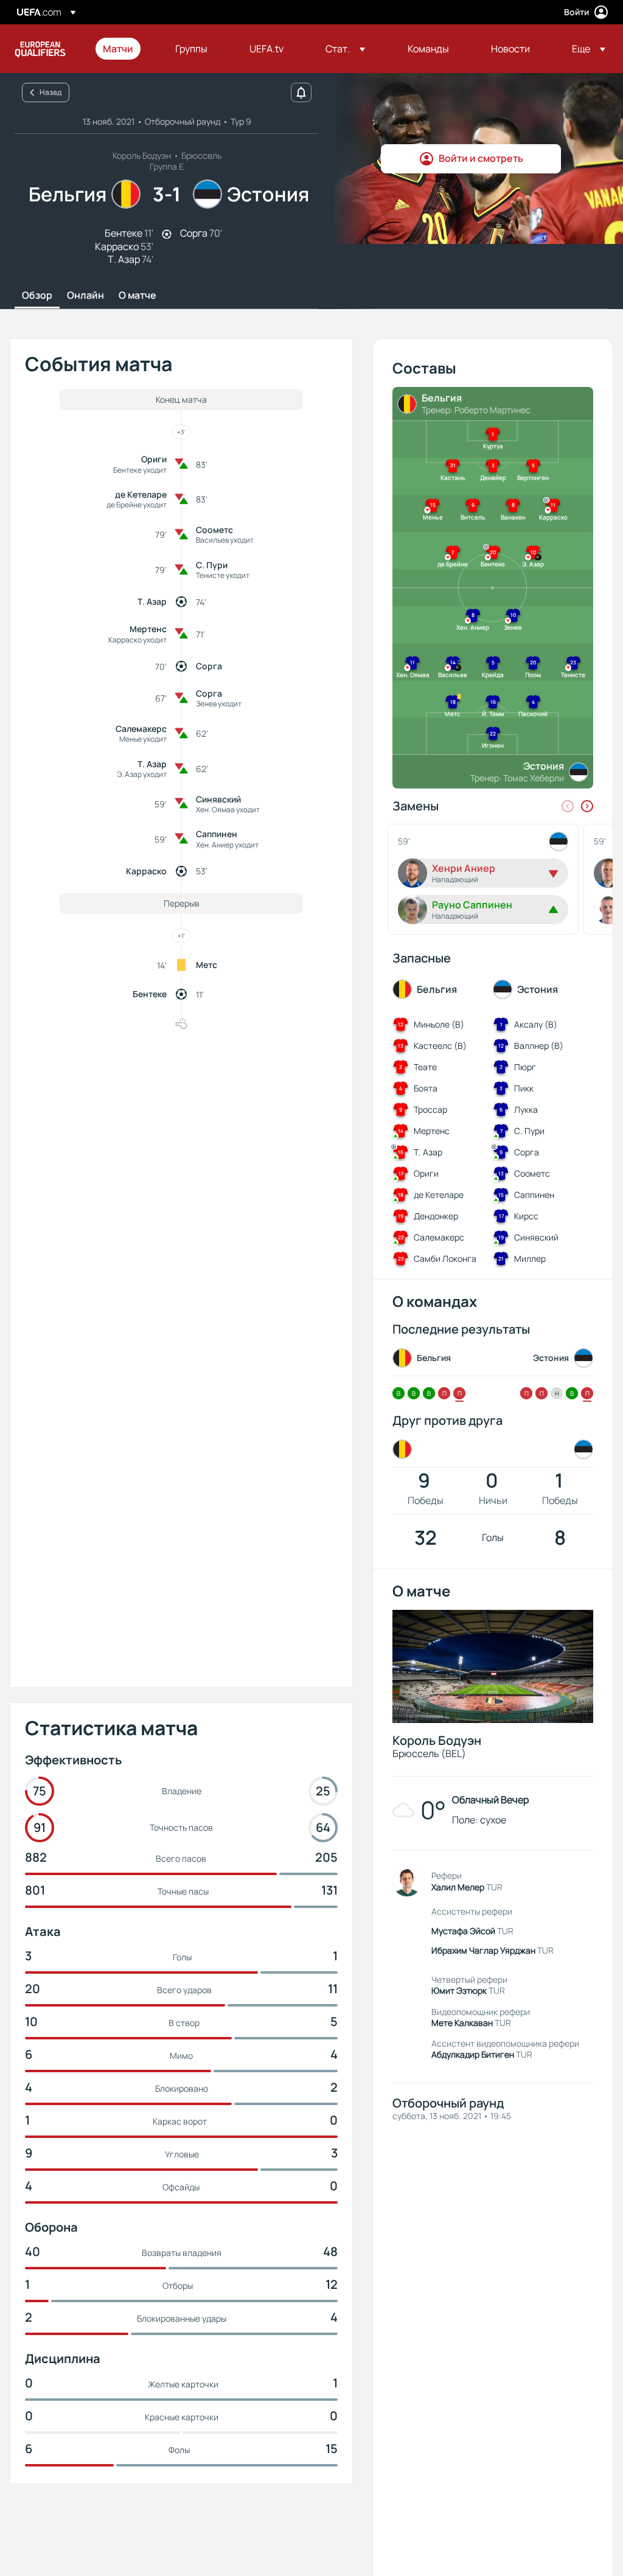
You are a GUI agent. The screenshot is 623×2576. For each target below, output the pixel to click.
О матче (137, 296)
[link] (118, 49)
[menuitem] (124, 49)
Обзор (37, 296)
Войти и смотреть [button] (481, 158)
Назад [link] (50, 92)
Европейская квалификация (40, 49)
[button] (345, 49)
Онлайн (85, 296)
